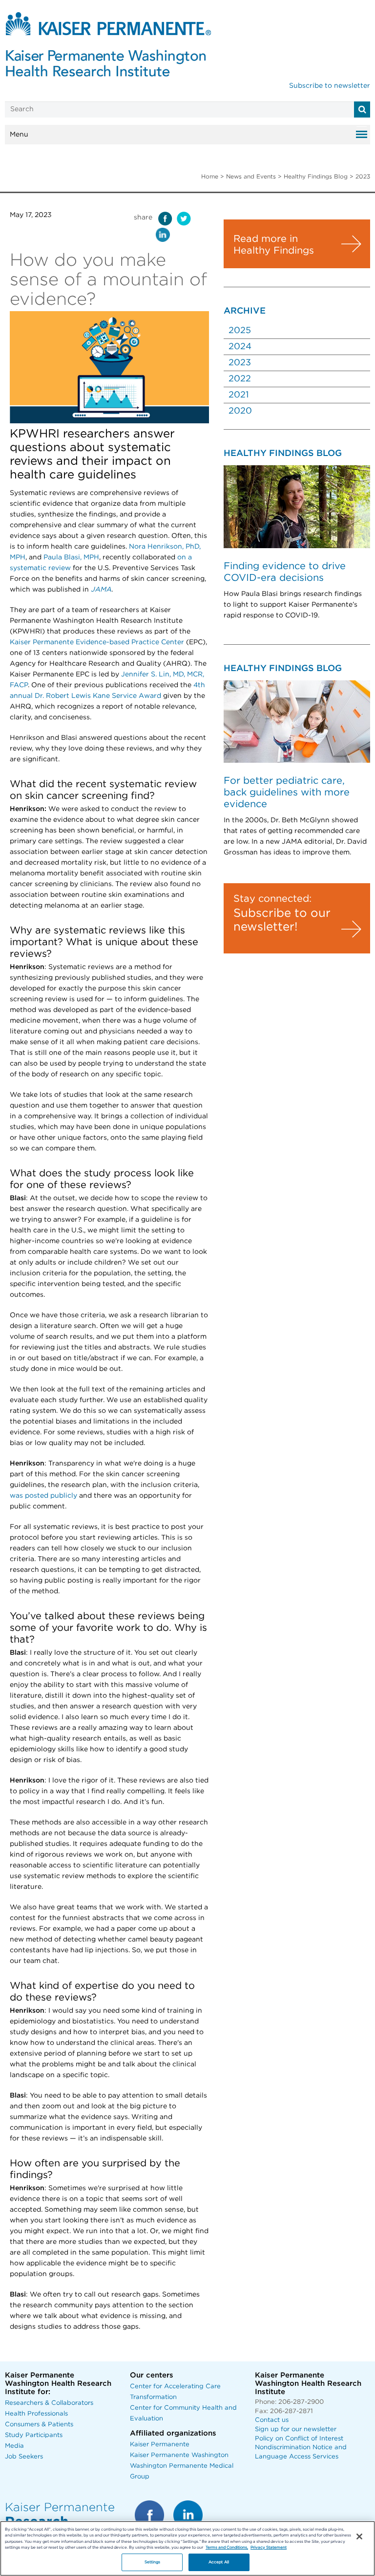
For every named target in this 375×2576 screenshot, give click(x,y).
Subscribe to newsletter (330, 86)
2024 (240, 347)
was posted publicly (43, 1496)
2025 (240, 331)
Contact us (272, 2420)
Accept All (219, 2562)
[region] (187, 2548)
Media (14, 2446)
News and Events (251, 177)
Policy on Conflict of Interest (299, 2439)
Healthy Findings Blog (316, 177)
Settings (153, 2562)
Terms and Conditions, (227, 2547)
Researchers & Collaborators (49, 2403)
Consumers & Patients (39, 2425)
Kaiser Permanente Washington (179, 2455)
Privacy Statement (269, 2547)
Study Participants (34, 2435)
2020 (240, 411)
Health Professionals (36, 2414)
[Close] (359, 2536)
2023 (240, 363)
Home (210, 177)
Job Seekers (24, 2457)
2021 (239, 395)
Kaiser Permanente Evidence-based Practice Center (97, 642)
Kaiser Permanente (160, 2445)
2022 (240, 379)
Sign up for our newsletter (296, 2429)
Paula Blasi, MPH (71, 557)
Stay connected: (272, 899)
